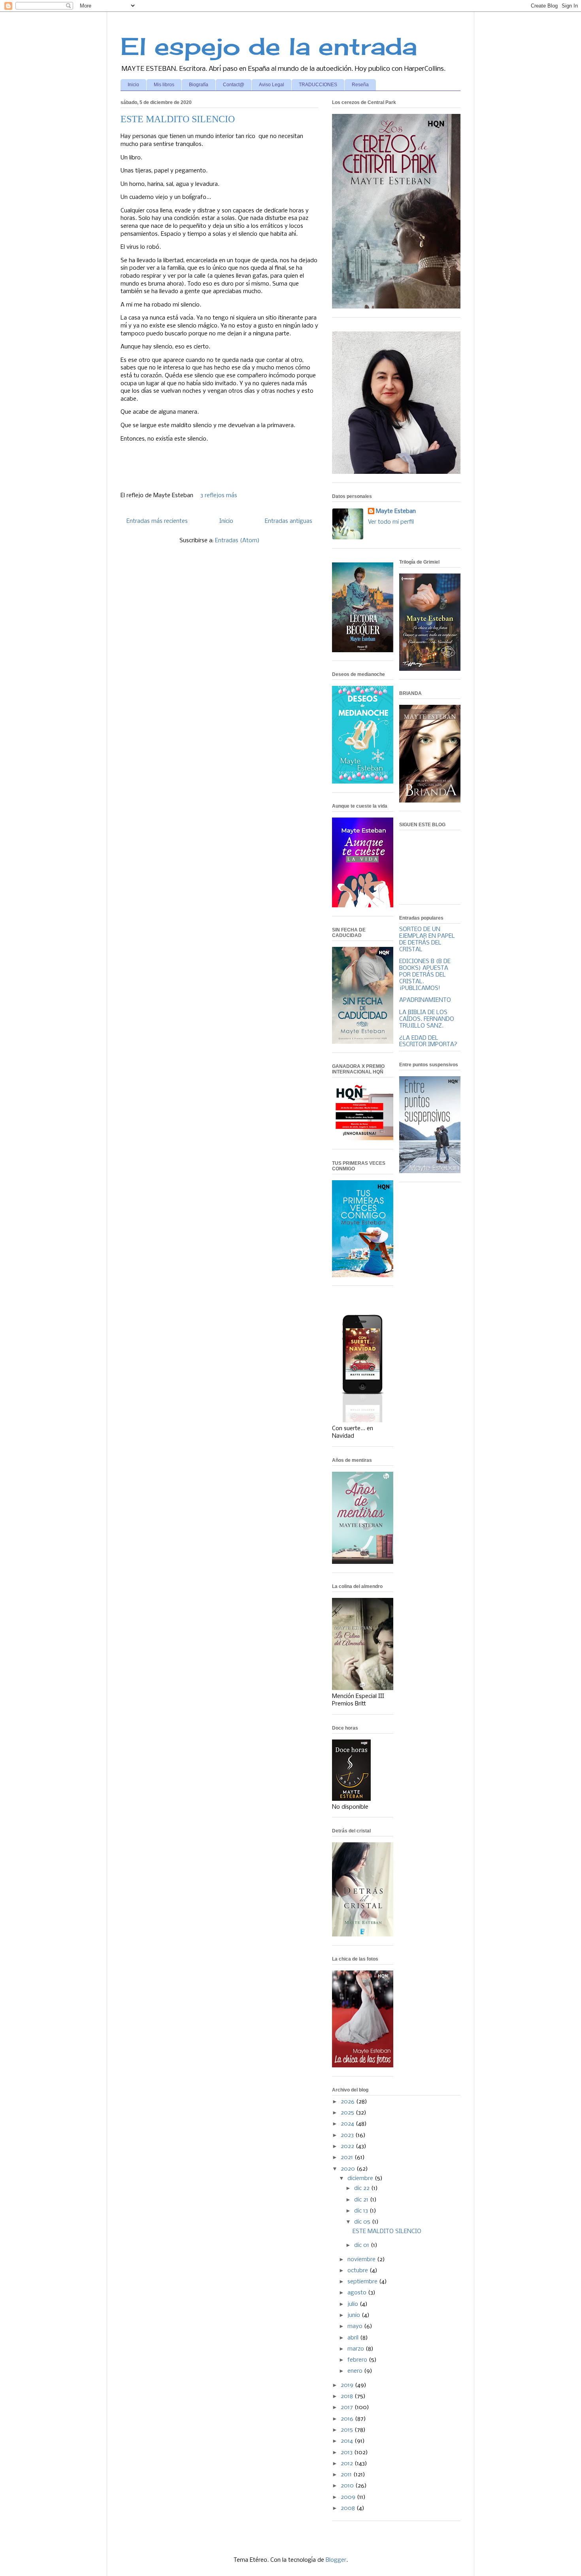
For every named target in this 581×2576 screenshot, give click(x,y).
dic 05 (363, 2222)
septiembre (363, 2282)
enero (356, 2371)
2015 (348, 2430)
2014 (348, 2441)
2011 (347, 2475)
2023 (348, 2135)
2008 (349, 2508)
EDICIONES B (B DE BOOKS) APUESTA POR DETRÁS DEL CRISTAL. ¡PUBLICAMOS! (425, 975)
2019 (348, 2385)
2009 (349, 2497)
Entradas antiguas (289, 521)
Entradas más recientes (157, 521)
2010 (348, 2486)
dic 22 (363, 2188)
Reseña (360, 85)
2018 (348, 2396)
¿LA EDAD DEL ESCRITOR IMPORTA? (428, 1042)
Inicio (133, 85)
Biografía (199, 85)
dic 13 (362, 2211)
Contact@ (234, 85)
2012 (348, 2464)
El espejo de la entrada (269, 46)
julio (354, 2304)
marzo (357, 2349)
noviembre (362, 2260)
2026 (348, 2102)
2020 (349, 2169)
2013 (347, 2453)
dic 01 (362, 2245)
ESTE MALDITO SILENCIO (178, 119)
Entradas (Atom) (237, 541)
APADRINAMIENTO (425, 1000)
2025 (348, 2113)
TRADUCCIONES (318, 85)
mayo (356, 2326)
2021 (348, 2158)
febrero (358, 2360)
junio (355, 2315)
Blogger (336, 2560)
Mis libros (164, 85)
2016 (348, 2419)
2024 (348, 2124)
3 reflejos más (219, 496)
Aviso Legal (272, 85)
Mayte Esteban (396, 511)
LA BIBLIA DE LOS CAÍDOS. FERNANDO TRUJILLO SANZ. (427, 1019)
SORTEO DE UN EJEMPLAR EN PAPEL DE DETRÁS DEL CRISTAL (427, 939)
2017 (348, 2408)
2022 (348, 2146)
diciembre (361, 2179)
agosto (358, 2293)
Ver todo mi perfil (391, 522)
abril (354, 2338)
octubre (358, 2271)
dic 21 (362, 2200)
